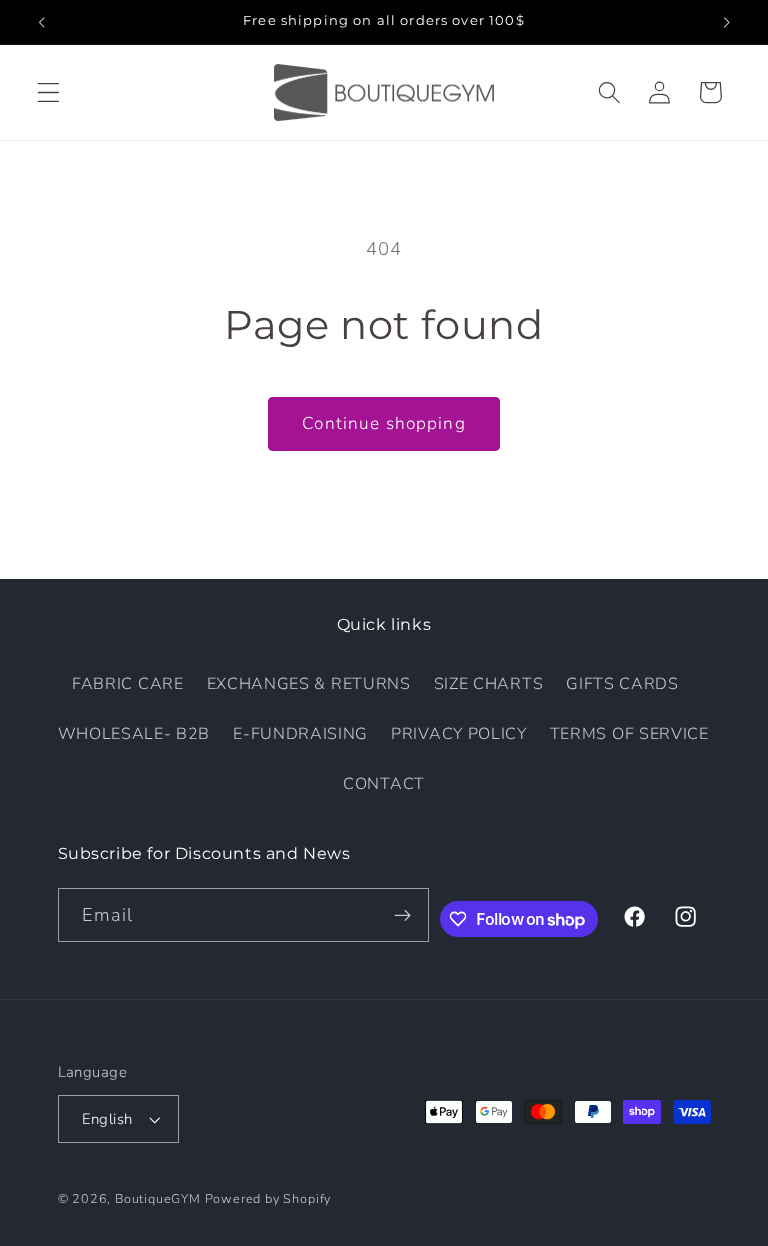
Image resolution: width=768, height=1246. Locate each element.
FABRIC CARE (128, 684)
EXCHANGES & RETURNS (309, 684)
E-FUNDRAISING (300, 734)
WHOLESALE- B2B (134, 734)
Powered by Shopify (268, 1198)
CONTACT (384, 784)
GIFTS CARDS (622, 684)
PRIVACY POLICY (459, 734)
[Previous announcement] (42, 22)
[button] (48, 92)
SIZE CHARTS (489, 684)
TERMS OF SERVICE (629, 734)
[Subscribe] (402, 915)
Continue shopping (384, 423)
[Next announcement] (726, 22)
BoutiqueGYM (158, 1198)
